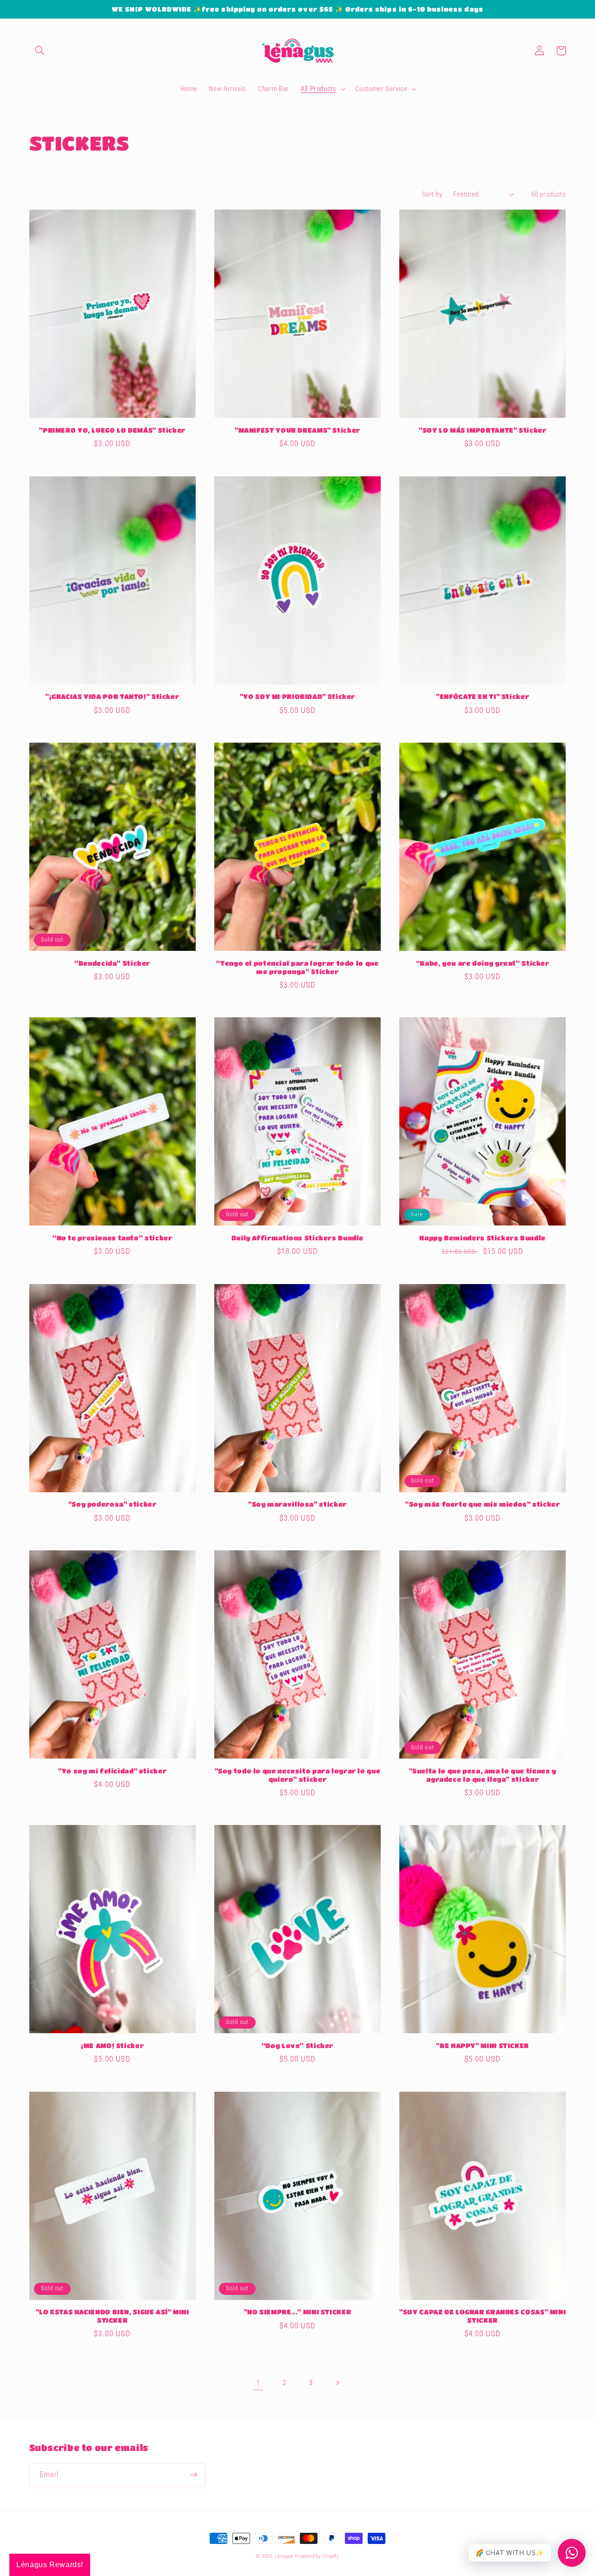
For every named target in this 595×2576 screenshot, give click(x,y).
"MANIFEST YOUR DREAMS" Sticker (297, 430)
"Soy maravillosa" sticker (297, 1504)
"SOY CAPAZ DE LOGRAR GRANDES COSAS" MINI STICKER (483, 2316)
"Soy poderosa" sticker (112, 1504)
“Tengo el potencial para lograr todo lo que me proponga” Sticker (297, 967)
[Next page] (337, 2383)
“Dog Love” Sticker (297, 2046)
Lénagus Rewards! (50, 2565)
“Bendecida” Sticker (112, 963)
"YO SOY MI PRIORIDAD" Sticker (297, 696)
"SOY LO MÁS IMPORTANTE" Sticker (483, 430)
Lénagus (284, 2556)
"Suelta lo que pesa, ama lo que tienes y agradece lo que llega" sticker (483, 1775)
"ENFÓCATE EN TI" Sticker (483, 696)
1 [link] (258, 2383)
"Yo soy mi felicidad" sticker (112, 1771)
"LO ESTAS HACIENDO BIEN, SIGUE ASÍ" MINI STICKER (112, 2316)
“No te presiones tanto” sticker (112, 1238)
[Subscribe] (193, 2474)
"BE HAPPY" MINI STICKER (483, 2046)
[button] (40, 51)
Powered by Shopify (317, 2556)
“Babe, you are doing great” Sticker (483, 963)
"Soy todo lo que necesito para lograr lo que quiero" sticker (298, 1775)
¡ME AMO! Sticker (112, 2046)
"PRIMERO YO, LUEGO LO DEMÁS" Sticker (112, 430)
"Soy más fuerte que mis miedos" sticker (483, 1504)
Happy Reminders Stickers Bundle (483, 1238)
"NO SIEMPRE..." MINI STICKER (298, 2312)
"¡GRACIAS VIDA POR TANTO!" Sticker (112, 696)
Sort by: (433, 194)
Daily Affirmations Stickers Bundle (297, 1238)
